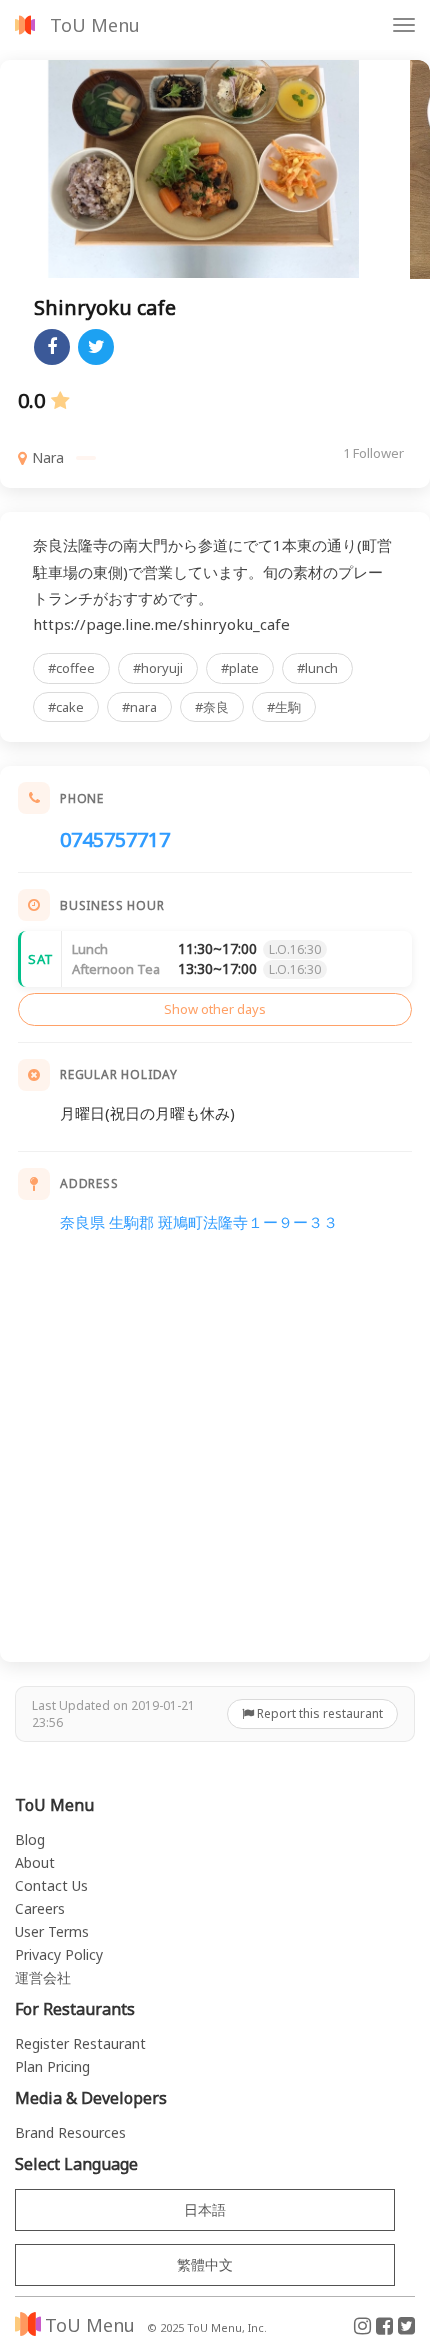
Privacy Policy (59, 1954)
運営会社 (43, 1977)
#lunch (317, 668)
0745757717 (115, 839)
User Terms (52, 1931)
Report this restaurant (318, 1713)
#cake (66, 707)
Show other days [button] (215, 1009)
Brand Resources (70, 2132)
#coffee (71, 668)
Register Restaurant (80, 2043)
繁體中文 (205, 2264)
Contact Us (51, 1885)
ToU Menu (95, 25)
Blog (30, 1839)
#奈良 (212, 707)
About (35, 1862)
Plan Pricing (52, 2066)
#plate (240, 668)
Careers (40, 1908)
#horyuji (158, 668)
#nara (139, 707)
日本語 (205, 2209)
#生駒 (284, 707)
